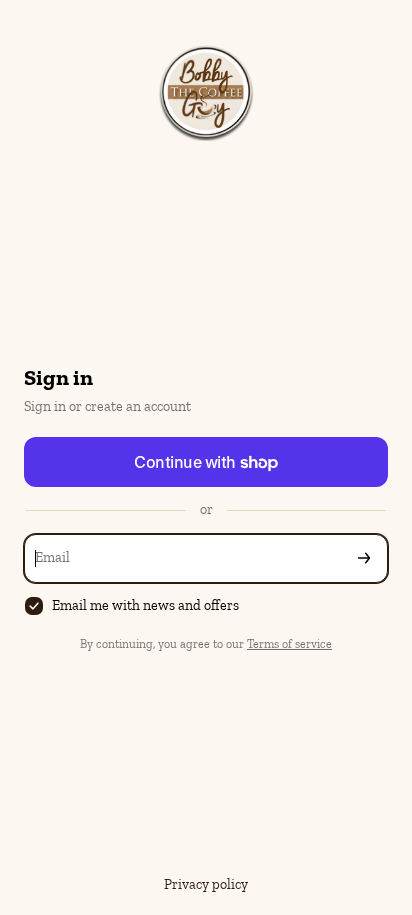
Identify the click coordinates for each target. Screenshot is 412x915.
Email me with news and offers (145, 605)
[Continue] (364, 558)
